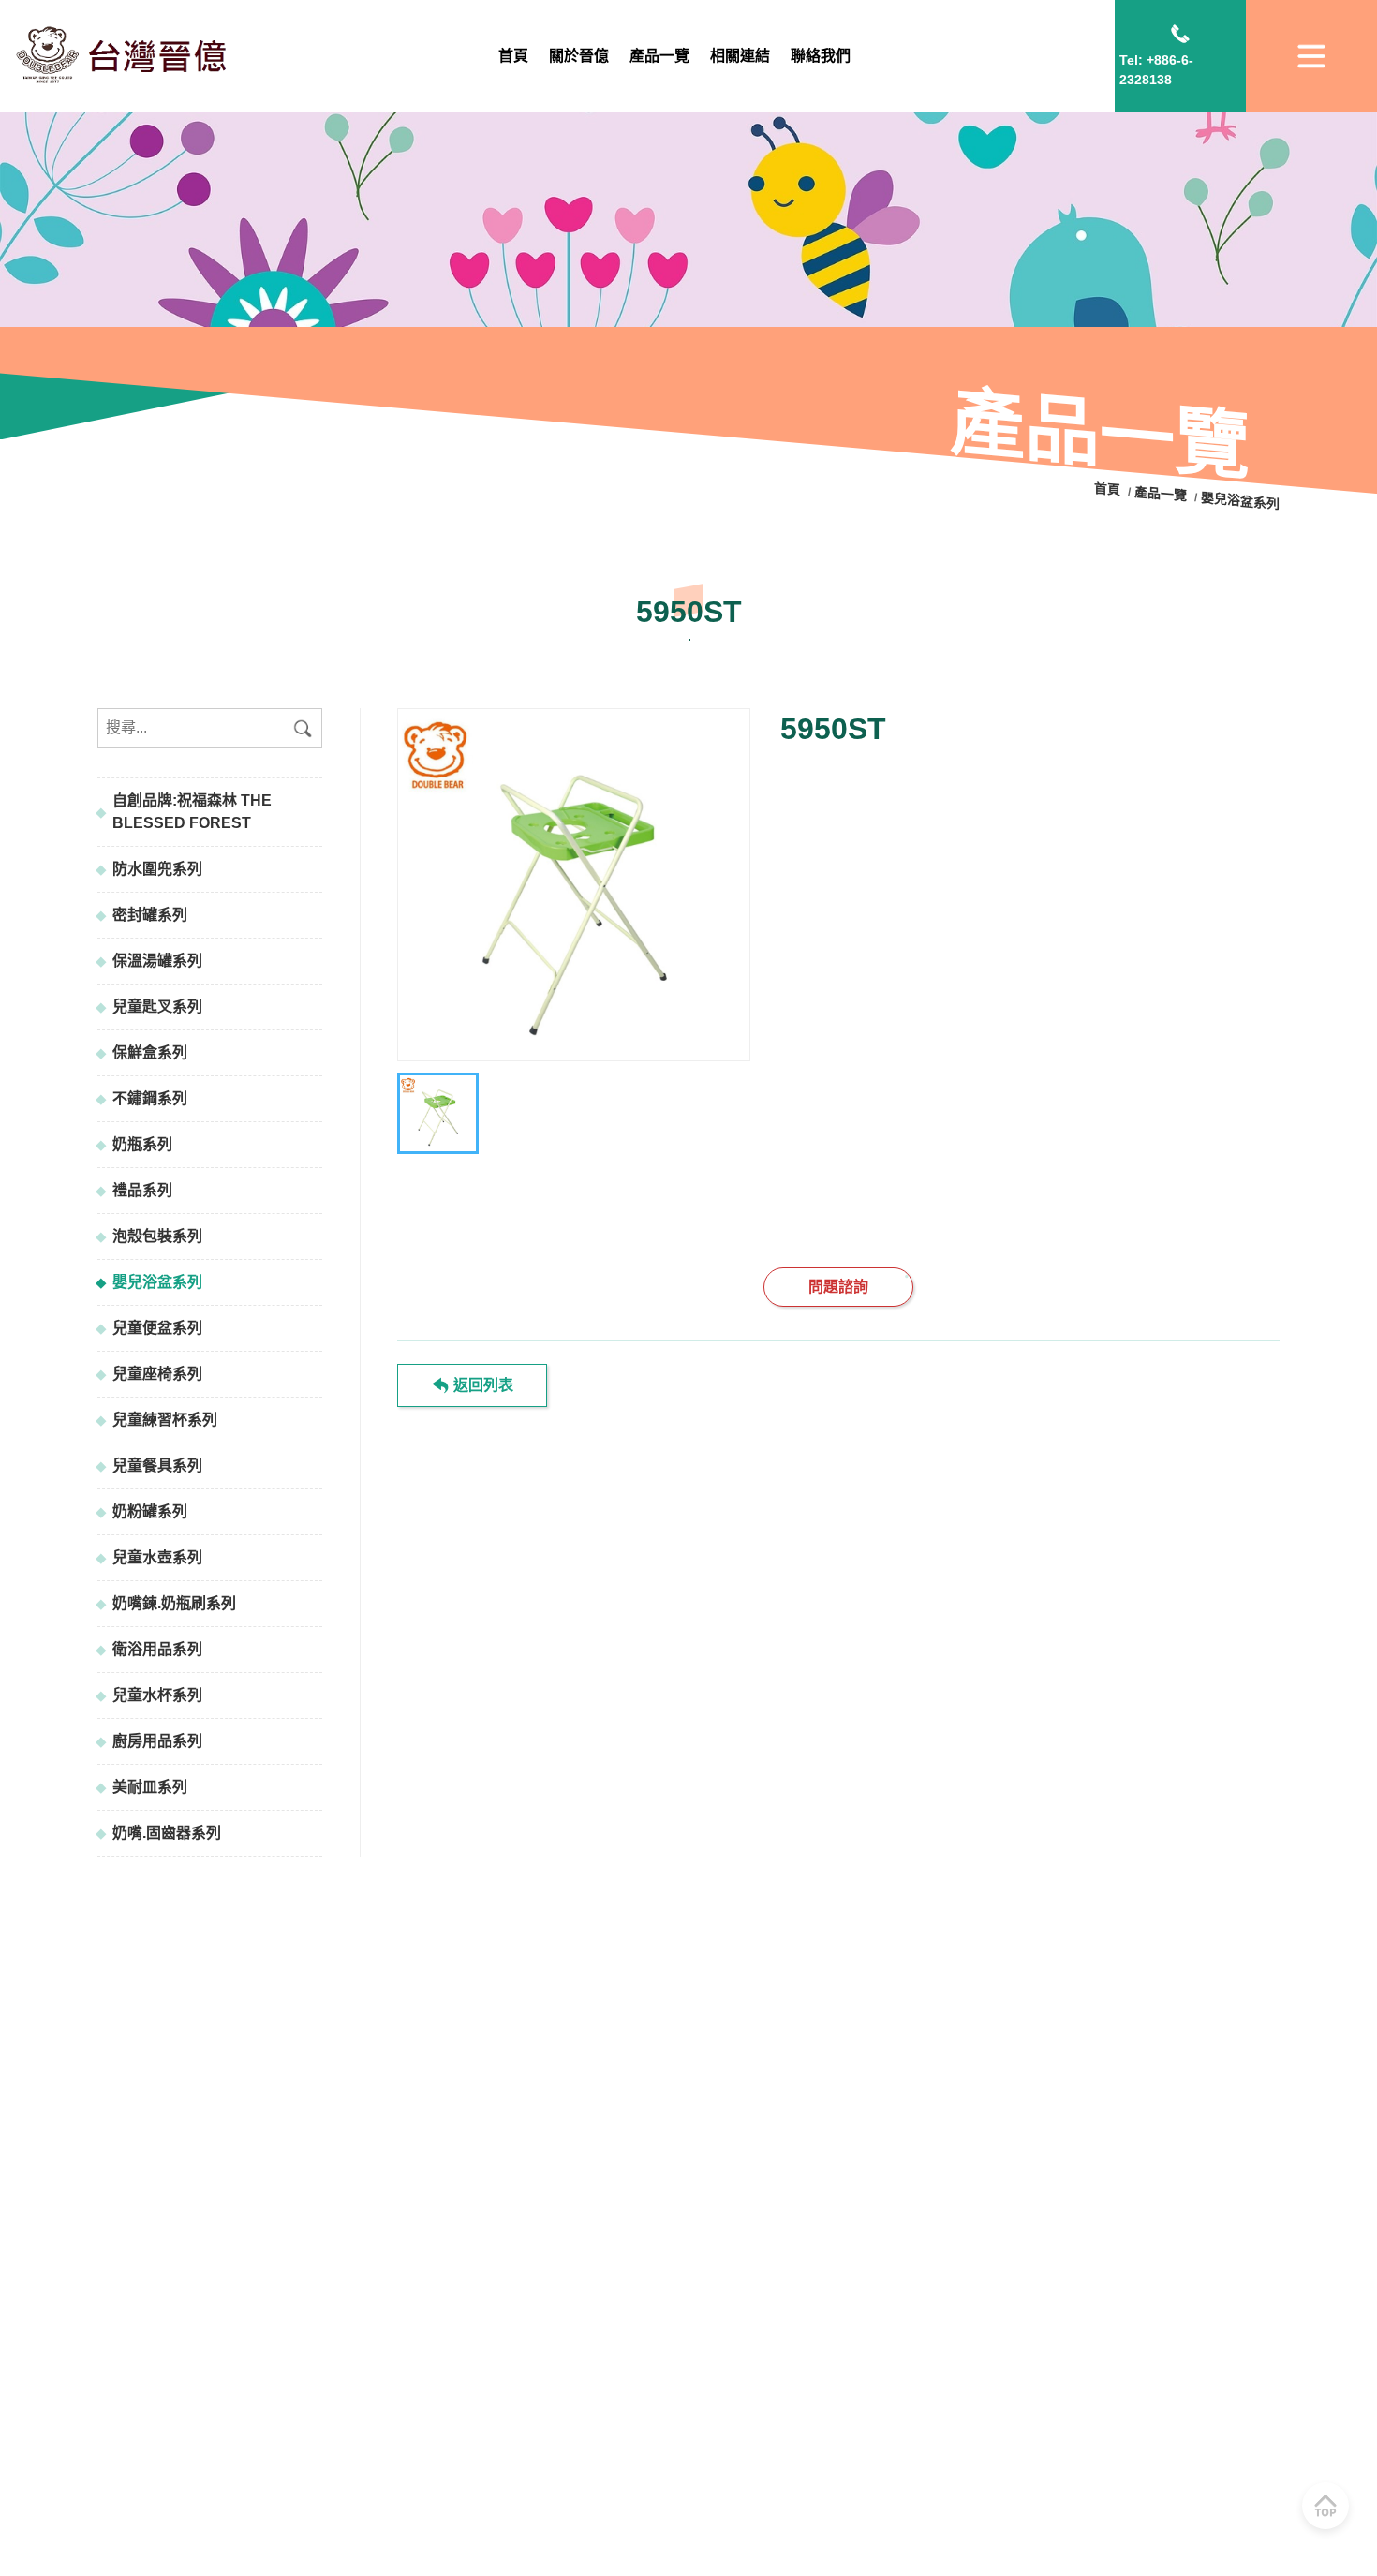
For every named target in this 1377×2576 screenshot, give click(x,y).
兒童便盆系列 (157, 1328)
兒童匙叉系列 (157, 1007)
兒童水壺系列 (157, 1557)
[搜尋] (303, 728)
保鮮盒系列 (150, 1052)
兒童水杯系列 (157, 1695)
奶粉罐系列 (150, 1511)
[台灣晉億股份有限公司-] (574, 885)
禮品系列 (142, 1190)
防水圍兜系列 (157, 869)
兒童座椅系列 (157, 1374)
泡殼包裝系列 (157, 1236)
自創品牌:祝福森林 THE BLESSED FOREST (192, 812)
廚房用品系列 (157, 1741)
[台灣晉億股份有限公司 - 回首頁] (125, 56)
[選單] (1311, 56)
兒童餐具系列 (157, 1466)
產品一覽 (1161, 494)
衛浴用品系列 (157, 1649)
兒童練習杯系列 (165, 1420)
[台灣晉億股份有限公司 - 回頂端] (1325, 2506)
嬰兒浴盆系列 (157, 1282)
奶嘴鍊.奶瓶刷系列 (174, 1603)
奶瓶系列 (142, 1144)
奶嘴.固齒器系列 (167, 1833)
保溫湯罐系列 (157, 961)
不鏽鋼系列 (150, 1098)
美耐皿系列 (150, 1787)
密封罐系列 (150, 915)
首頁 (1109, 490)
